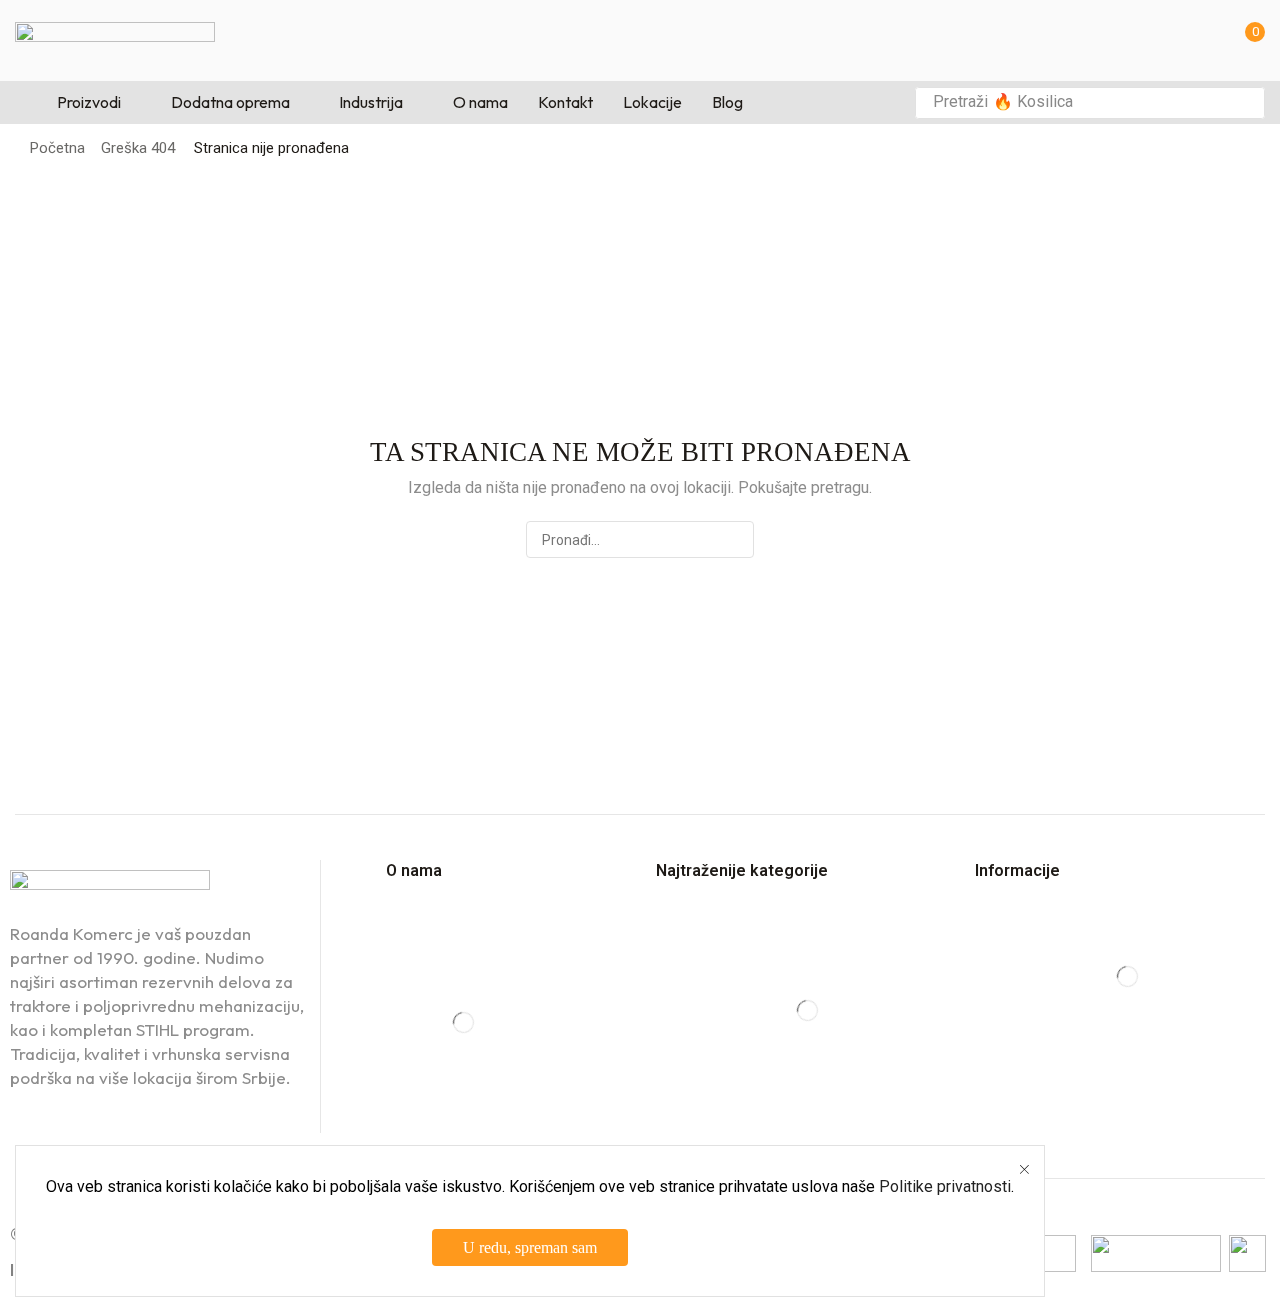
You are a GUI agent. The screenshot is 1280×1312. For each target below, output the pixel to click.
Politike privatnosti (945, 1186)
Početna (57, 148)
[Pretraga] (1244, 103)
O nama (414, 870)
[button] (1249, 40)
